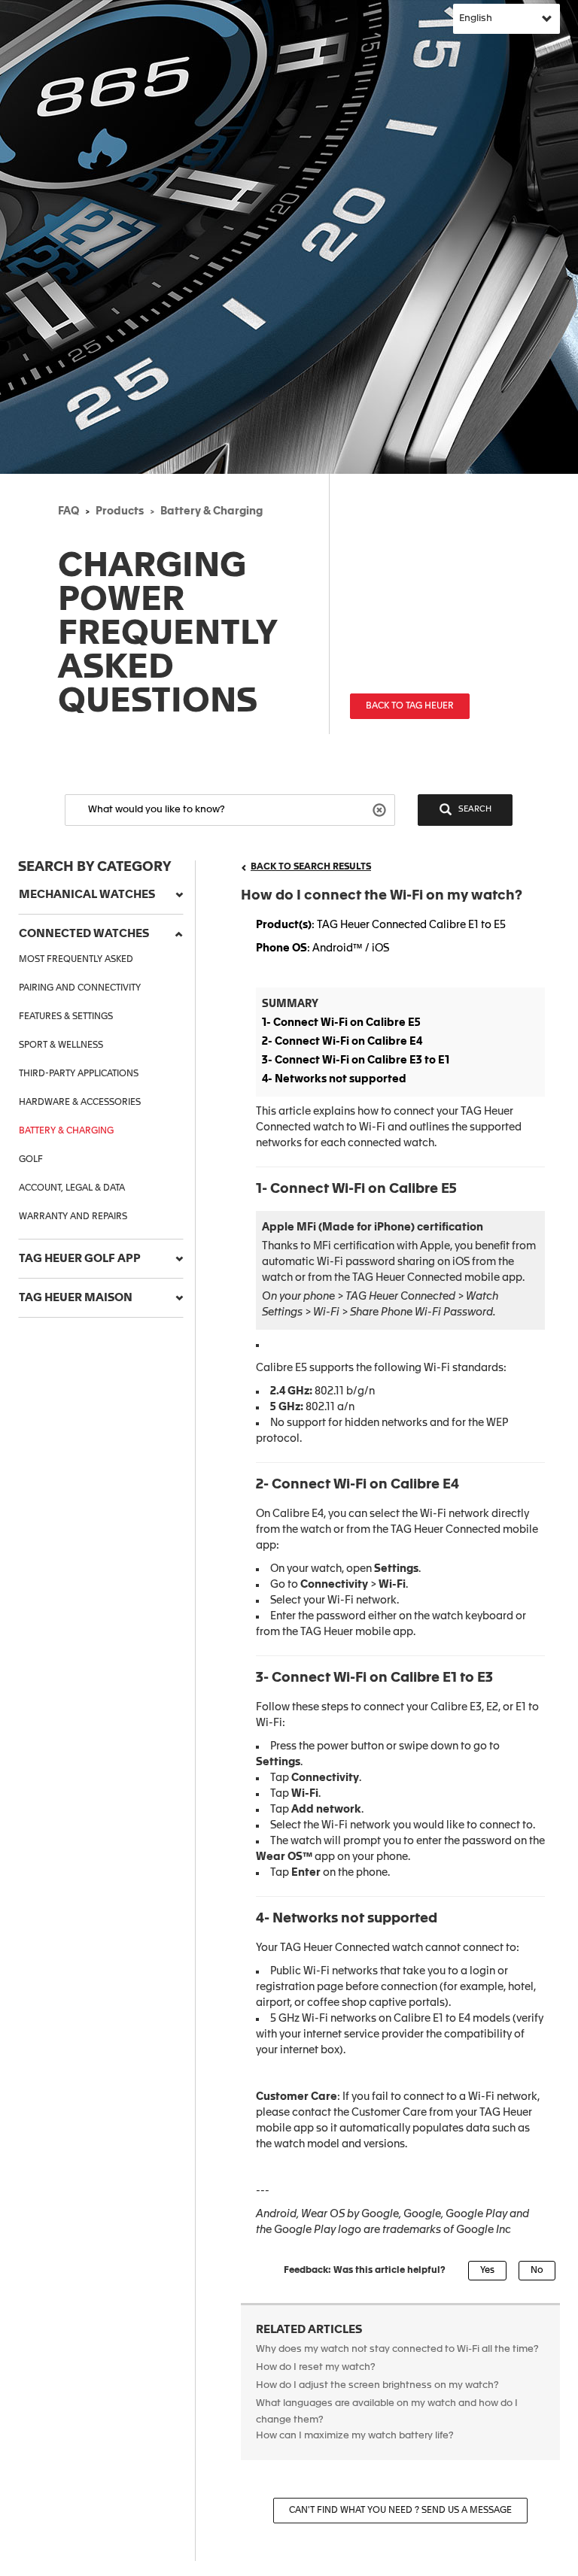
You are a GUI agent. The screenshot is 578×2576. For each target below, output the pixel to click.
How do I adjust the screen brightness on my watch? (377, 2385)
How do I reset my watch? (316, 2367)
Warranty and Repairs (73, 1217)
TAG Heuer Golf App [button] (80, 1259)
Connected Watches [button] (84, 934)
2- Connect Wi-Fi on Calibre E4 (342, 1042)
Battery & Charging (211, 511)
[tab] (101, 895)
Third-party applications (79, 1074)
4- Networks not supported (334, 1079)
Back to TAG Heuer (410, 706)
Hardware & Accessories (80, 1103)
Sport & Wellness (61, 1045)
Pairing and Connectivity (80, 988)
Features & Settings (66, 1017)
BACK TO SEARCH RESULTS (311, 867)
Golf (31, 1160)
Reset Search (381, 809)
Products (120, 511)
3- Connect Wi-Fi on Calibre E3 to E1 (356, 1060)
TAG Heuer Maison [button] (76, 1298)
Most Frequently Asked (76, 960)
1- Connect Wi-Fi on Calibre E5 (341, 1023)
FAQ (68, 511)
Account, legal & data (72, 1188)
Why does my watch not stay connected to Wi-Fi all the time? (397, 2349)
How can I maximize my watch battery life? (355, 2436)
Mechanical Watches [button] (87, 895)
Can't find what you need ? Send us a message (400, 2511)
